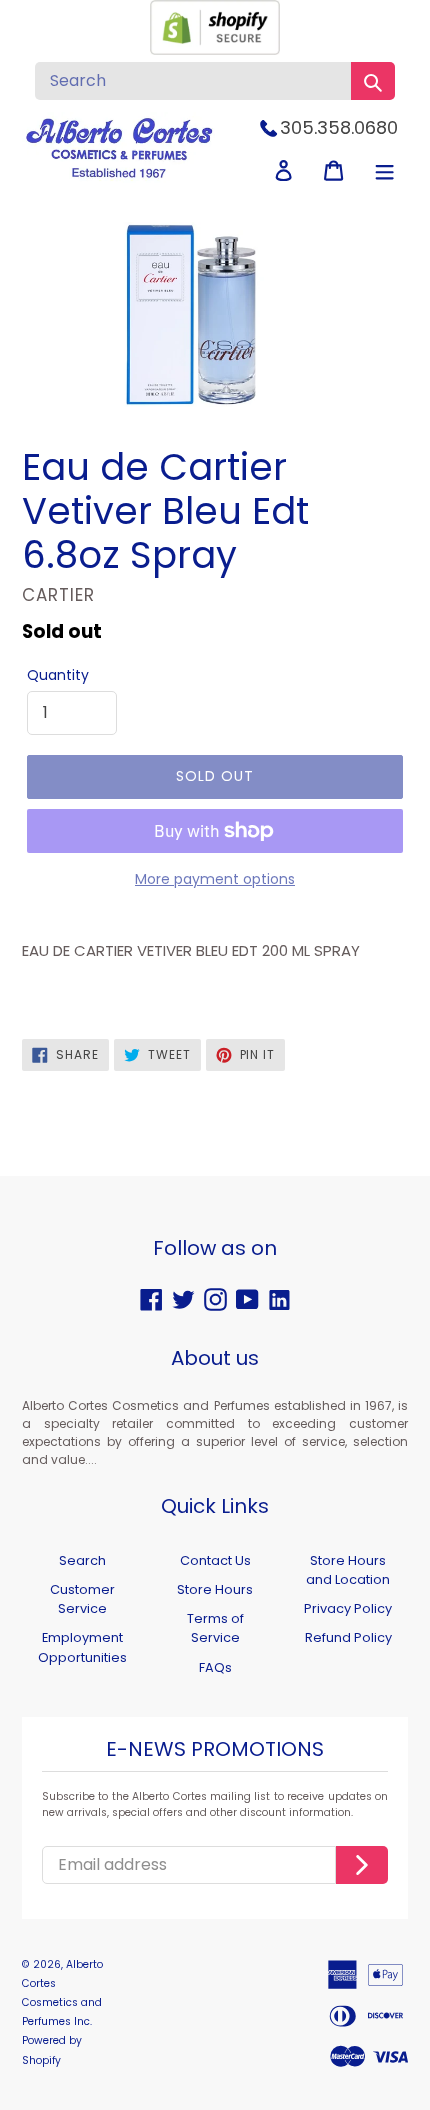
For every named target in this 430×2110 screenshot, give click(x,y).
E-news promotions (215, 1750)
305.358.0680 (339, 127)
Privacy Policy (348, 1608)
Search (82, 1560)
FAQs (215, 1667)
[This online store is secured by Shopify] (215, 49)
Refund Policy (348, 1637)
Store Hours (215, 1589)
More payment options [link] (215, 879)
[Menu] (384, 170)
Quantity (58, 675)
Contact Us (215, 1560)
